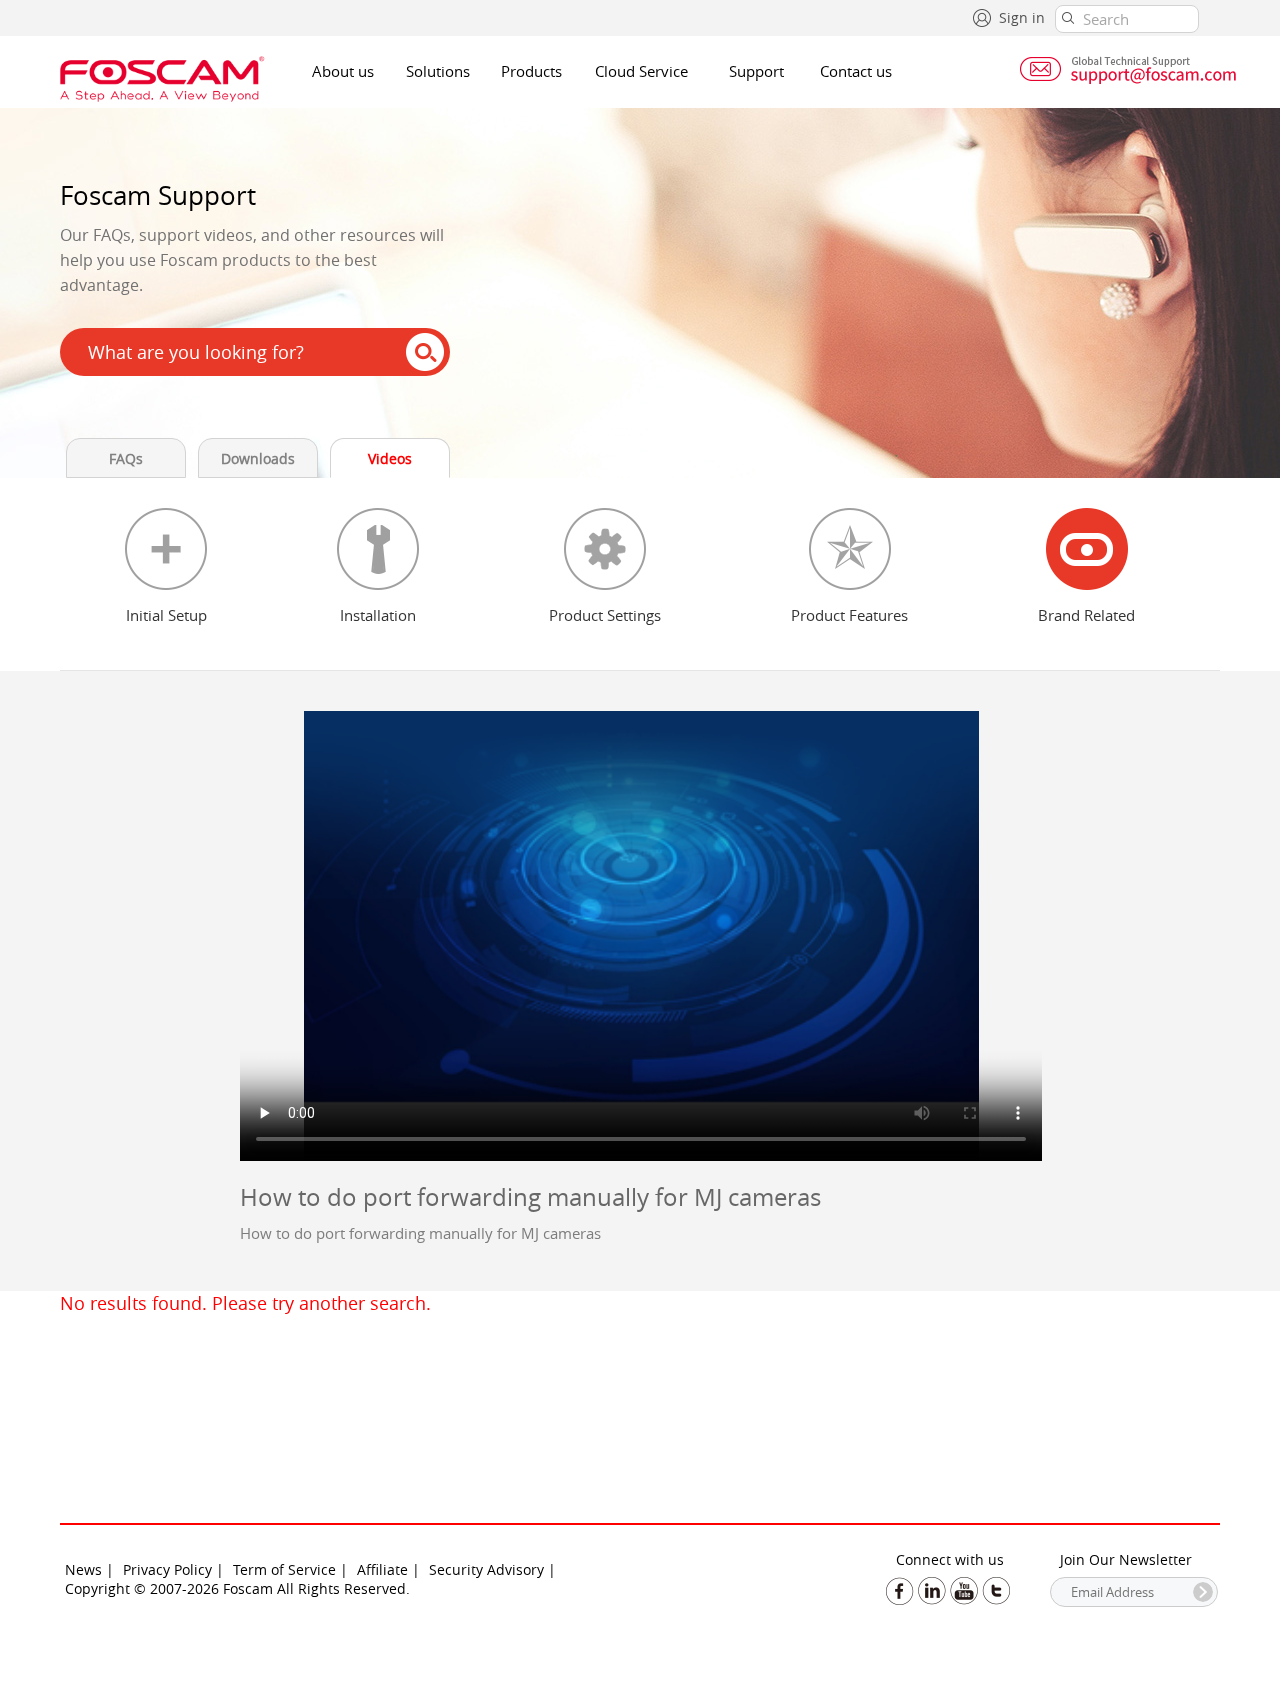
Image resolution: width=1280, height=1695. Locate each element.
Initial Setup (166, 615)
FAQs (126, 458)
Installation (378, 615)
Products (531, 71)
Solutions (438, 71)
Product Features (849, 615)
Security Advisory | (492, 1569)
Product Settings (605, 615)
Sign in (1022, 17)
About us (343, 71)
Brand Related (1086, 615)
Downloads (258, 458)
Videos (390, 458)
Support (756, 71)
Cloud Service (641, 71)
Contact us (856, 71)
